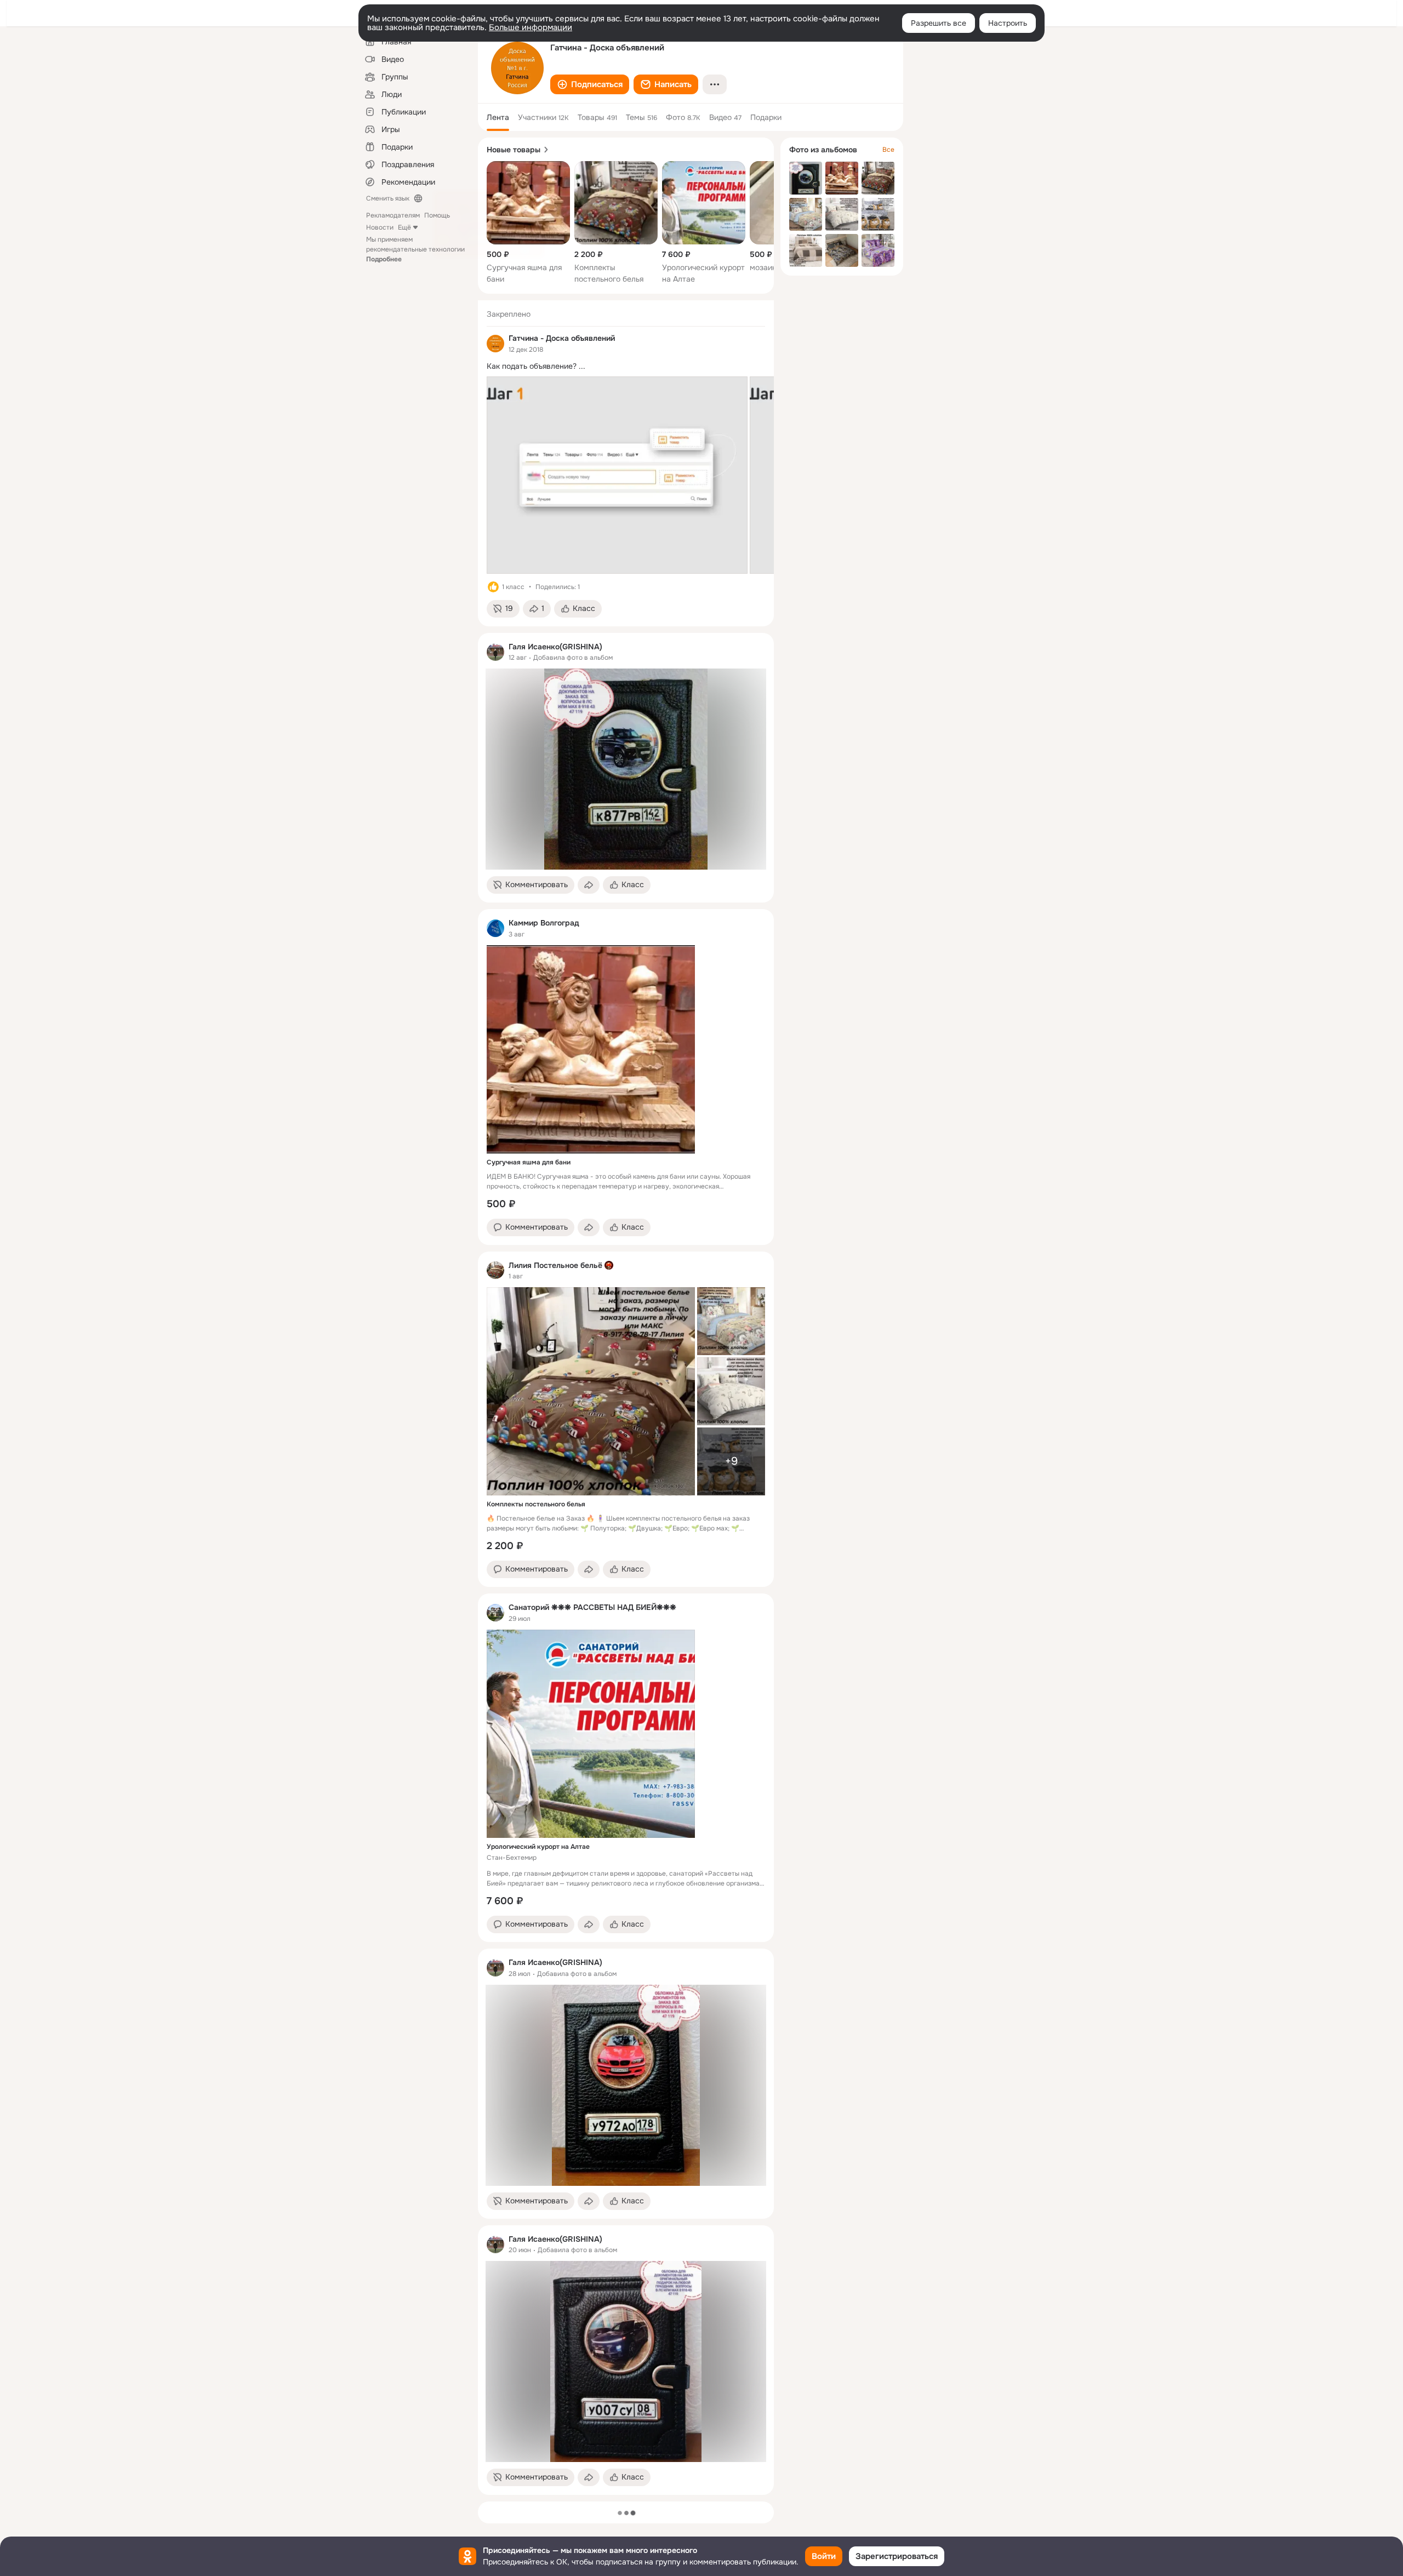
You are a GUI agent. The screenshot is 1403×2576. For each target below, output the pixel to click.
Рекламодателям (393, 215)
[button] (590, 84)
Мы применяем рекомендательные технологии (415, 249)
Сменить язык (388, 198)
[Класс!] (493, 587)
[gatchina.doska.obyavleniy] (495, 344)
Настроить (1008, 23)
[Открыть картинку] (617, 475)
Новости (380, 227)
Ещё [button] (404, 227)
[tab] (498, 117)
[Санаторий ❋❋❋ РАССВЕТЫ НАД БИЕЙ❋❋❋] (495, 1613)
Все (888, 150)
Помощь (437, 215)
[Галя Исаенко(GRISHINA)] (495, 652)
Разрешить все (939, 23)
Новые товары (514, 150)
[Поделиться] (589, 885)
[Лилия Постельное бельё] (495, 1270)
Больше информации (531, 27)
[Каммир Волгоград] (495, 928)
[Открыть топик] (626, 366)
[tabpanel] (626, 1398)
